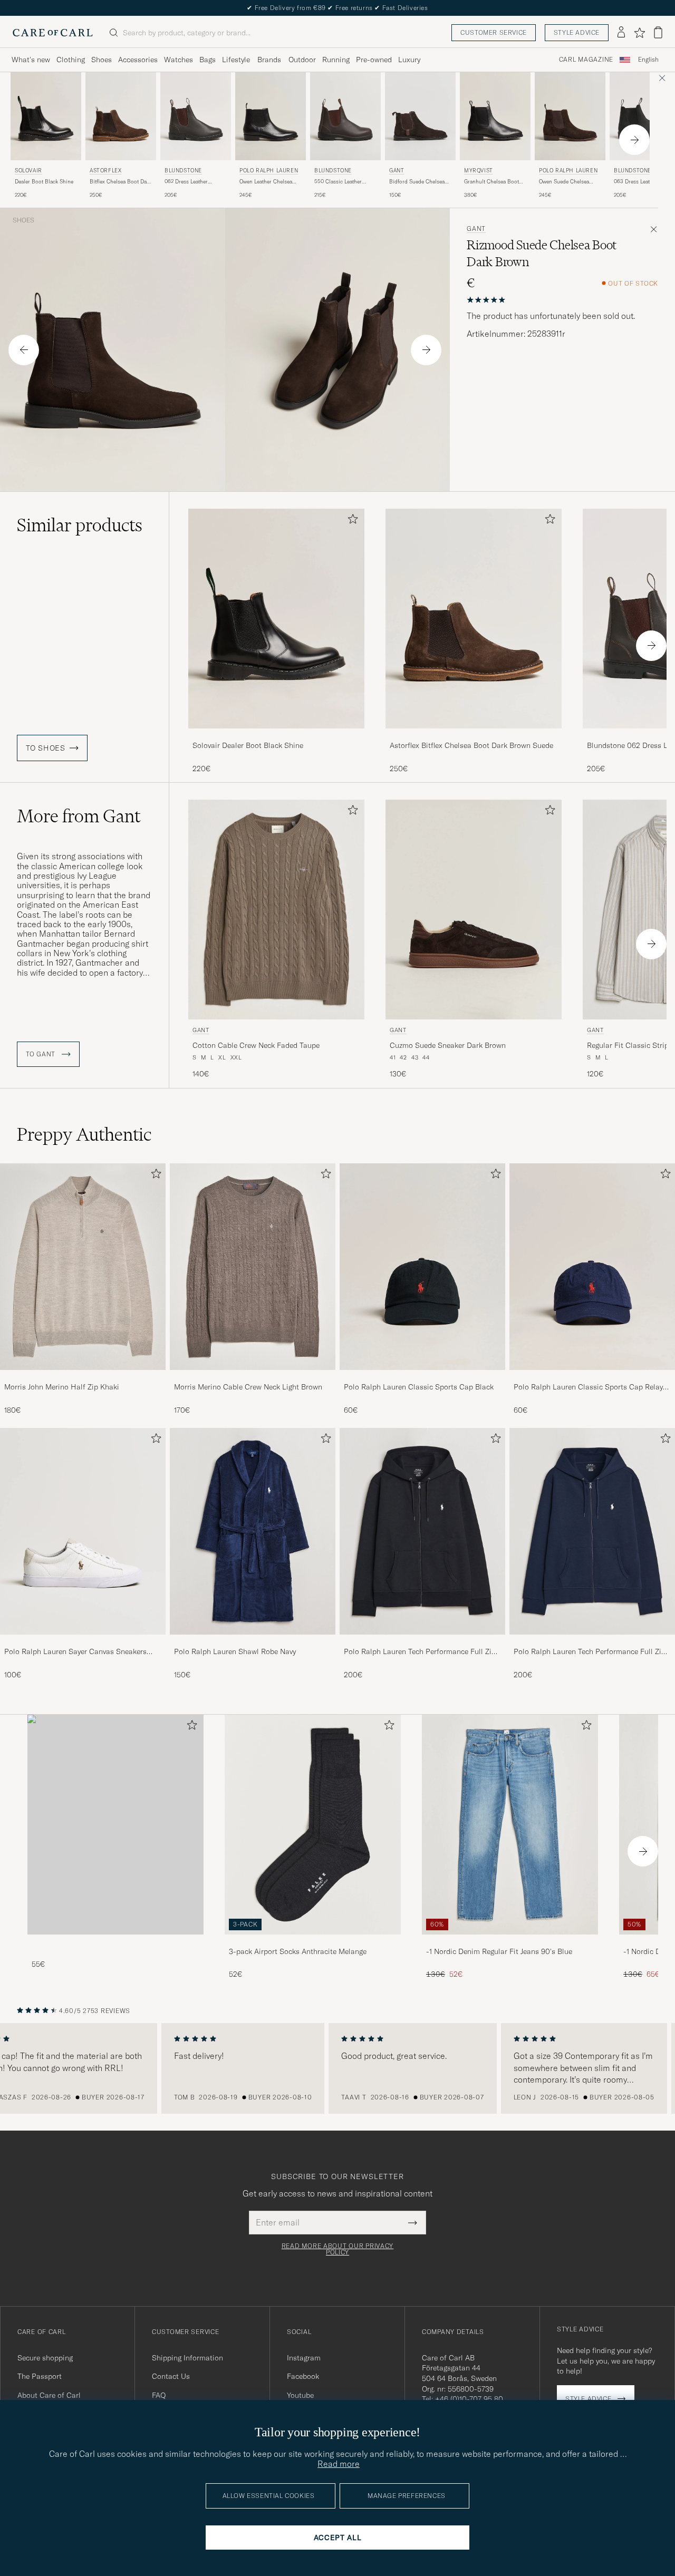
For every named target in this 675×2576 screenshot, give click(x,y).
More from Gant (79, 816)
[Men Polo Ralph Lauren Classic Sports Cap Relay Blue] (592, 1267)
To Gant (42, 1054)
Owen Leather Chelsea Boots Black (266, 182)
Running (336, 60)
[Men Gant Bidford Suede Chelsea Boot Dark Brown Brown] (420, 116)
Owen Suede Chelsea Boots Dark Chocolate (565, 182)
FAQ (159, 2395)
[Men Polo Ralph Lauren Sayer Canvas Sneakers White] (83, 1531)
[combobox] (648, 60)
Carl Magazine (586, 60)
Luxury (409, 60)
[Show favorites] (639, 33)
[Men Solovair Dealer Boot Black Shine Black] (46, 116)
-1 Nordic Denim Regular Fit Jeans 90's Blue (499, 1951)
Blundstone (183, 171)
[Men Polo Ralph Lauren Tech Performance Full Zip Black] (422, 1531)
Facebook (303, 2376)
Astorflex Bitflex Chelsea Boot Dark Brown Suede (471, 745)
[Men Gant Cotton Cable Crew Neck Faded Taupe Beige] (276, 910)
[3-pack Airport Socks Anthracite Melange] (313, 1942)
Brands (269, 60)
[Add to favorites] (351, 521)
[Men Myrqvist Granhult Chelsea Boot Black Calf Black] (495, 116)
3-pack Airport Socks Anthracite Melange (298, 1951)
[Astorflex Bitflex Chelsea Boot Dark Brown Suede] (474, 736)
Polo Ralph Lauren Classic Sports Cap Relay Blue (588, 1387)
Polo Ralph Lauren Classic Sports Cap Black (419, 1387)
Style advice (577, 32)
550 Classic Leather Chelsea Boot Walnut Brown (340, 182)
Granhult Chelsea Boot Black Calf (491, 182)
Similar (80, 525)
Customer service (494, 32)
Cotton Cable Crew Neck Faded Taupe (256, 1045)
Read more (339, 2464)
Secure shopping (45, 2358)
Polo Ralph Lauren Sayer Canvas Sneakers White (75, 1652)
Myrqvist (479, 171)
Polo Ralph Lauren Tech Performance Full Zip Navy (590, 1652)
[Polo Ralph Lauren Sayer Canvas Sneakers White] (83, 1642)
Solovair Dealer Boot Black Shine (248, 745)
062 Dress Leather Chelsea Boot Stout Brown (188, 182)
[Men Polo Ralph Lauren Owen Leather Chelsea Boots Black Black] (271, 116)
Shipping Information (187, 2358)
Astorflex (105, 171)
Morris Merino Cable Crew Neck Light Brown (248, 1387)
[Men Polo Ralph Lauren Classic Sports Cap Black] (422, 1267)
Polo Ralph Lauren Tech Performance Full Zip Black (420, 1652)
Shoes (102, 60)
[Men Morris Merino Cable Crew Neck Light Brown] (253, 1267)
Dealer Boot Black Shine (44, 182)
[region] (337, 2068)
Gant (397, 171)
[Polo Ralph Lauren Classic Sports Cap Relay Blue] (592, 1377)
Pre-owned (374, 60)
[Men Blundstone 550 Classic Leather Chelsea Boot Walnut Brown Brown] (345, 116)
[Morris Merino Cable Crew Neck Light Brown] (253, 1377)
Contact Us (171, 2376)
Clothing (71, 60)
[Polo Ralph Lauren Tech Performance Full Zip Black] (422, 1642)
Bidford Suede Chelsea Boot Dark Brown (417, 182)
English (648, 60)
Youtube (300, 2395)
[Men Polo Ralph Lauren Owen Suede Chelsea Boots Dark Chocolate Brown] (570, 116)
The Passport (40, 2376)
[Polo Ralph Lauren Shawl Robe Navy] (253, 1642)
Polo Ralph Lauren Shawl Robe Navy (235, 1651)
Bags (208, 60)
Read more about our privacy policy (337, 2249)
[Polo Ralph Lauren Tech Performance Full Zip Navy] (592, 1642)
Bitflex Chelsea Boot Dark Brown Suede (120, 182)
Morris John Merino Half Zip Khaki (62, 1387)
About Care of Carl (49, 2395)
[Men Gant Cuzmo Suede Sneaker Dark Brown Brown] (474, 910)
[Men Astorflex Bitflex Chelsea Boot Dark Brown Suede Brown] (121, 116)
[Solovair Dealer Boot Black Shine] (276, 736)
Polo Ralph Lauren (269, 171)
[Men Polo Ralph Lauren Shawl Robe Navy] (253, 1531)
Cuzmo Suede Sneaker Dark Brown (448, 1045)
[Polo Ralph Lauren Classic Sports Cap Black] (422, 1377)
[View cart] (658, 32)
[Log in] (621, 33)
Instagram (304, 2358)
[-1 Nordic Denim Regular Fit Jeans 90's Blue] (510, 1942)
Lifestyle (236, 60)
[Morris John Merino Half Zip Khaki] (83, 1377)
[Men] (115, 1825)
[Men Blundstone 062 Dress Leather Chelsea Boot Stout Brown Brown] (196, 116)
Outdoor (302, 60)
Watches (179, 60)
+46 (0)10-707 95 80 (469, 2399)
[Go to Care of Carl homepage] (53, 33)
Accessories (138, 60)
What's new (31, 60)
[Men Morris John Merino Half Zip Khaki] (83, 1267)
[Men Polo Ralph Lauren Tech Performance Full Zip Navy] (592, 1531)
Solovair (28, 171)
